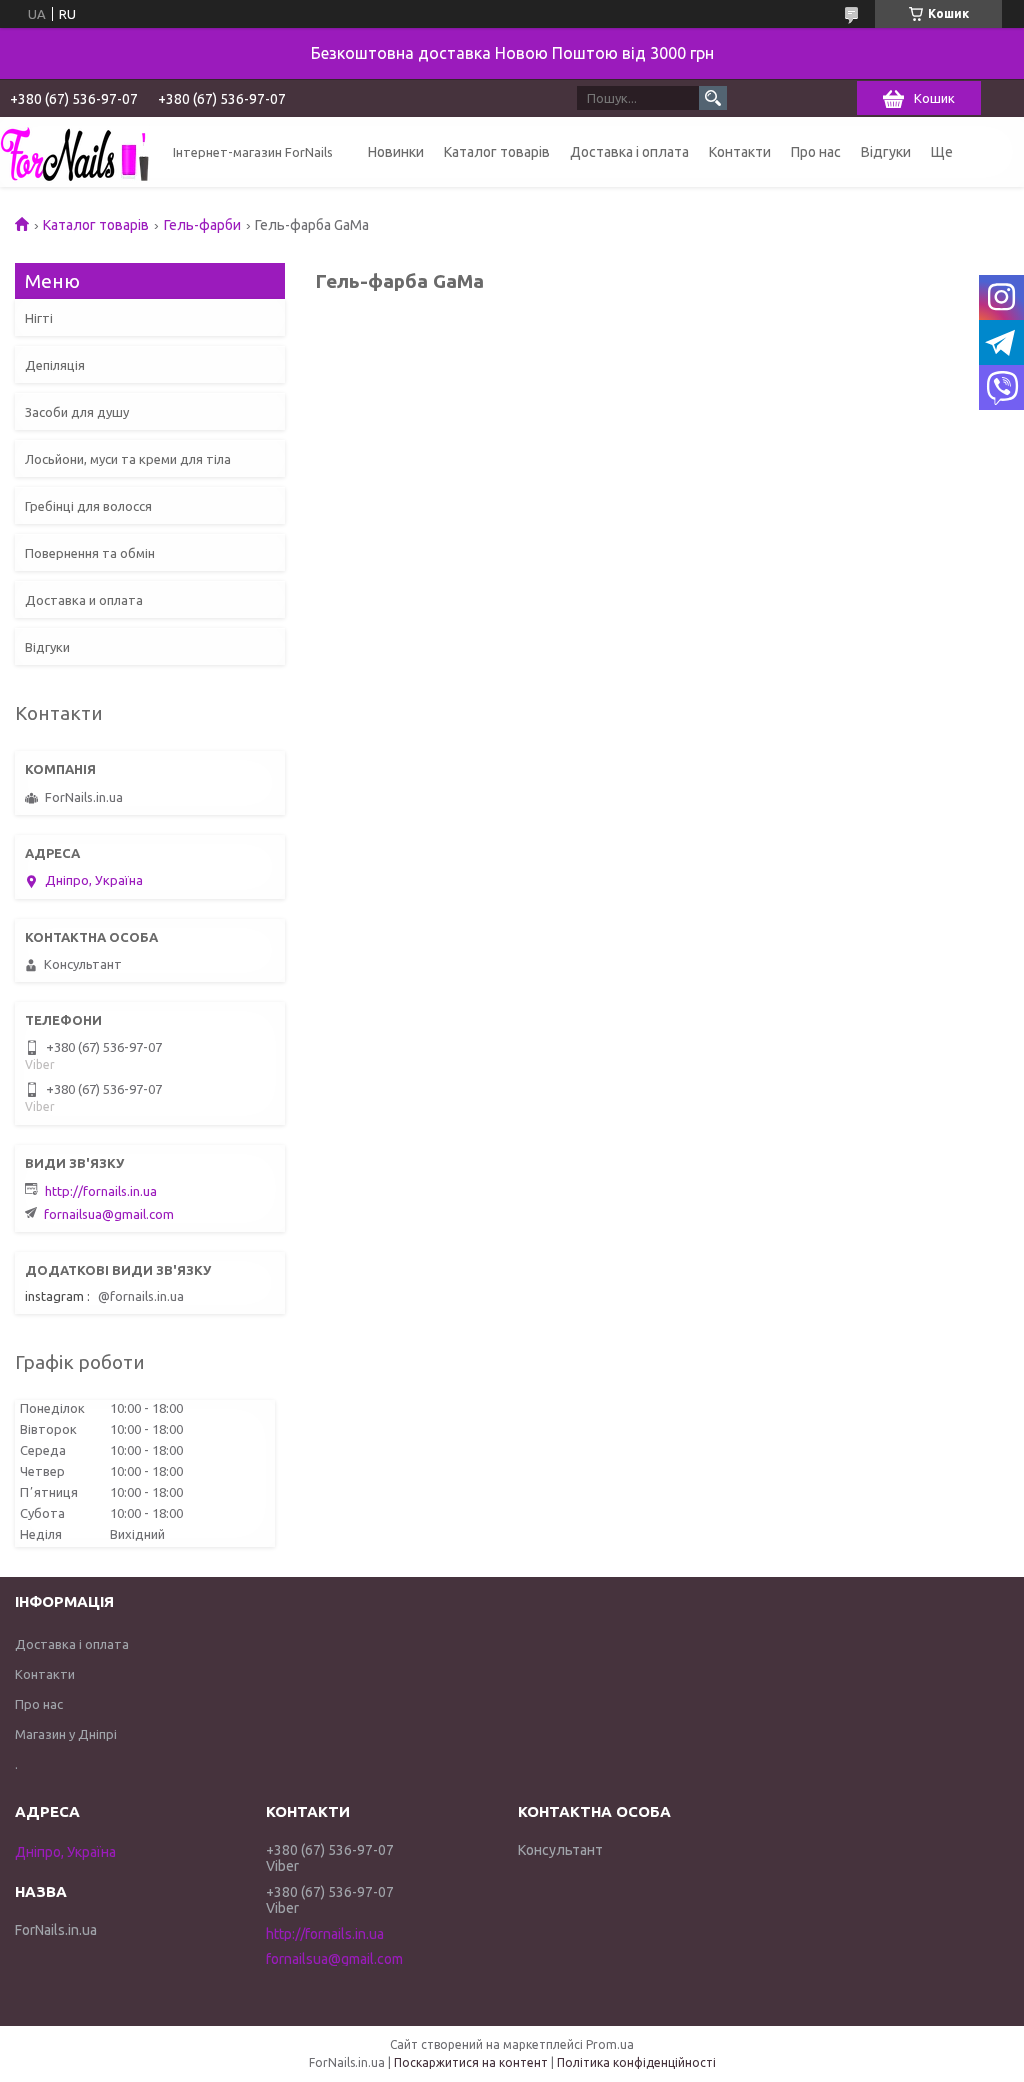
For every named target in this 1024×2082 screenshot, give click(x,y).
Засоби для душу (77, 412)
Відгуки (886, 152)
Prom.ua (610, 2044)
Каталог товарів (497, 152)
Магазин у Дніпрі (66, 1734)
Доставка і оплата (629, 152)
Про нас (816, 152)
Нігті (39, 318)
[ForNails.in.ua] (75, 152)
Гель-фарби (202, 225)
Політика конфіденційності (636, 2062)
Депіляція (55, 365)
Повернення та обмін (90, 553)
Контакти (740, 152)
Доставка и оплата (84, 600)
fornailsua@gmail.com (109, 1214)
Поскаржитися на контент (471, 2062)
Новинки (396, 152)
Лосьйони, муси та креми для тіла (128, 459)
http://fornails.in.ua (101, 1191)
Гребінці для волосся (88, 506)
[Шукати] (713, 98)
